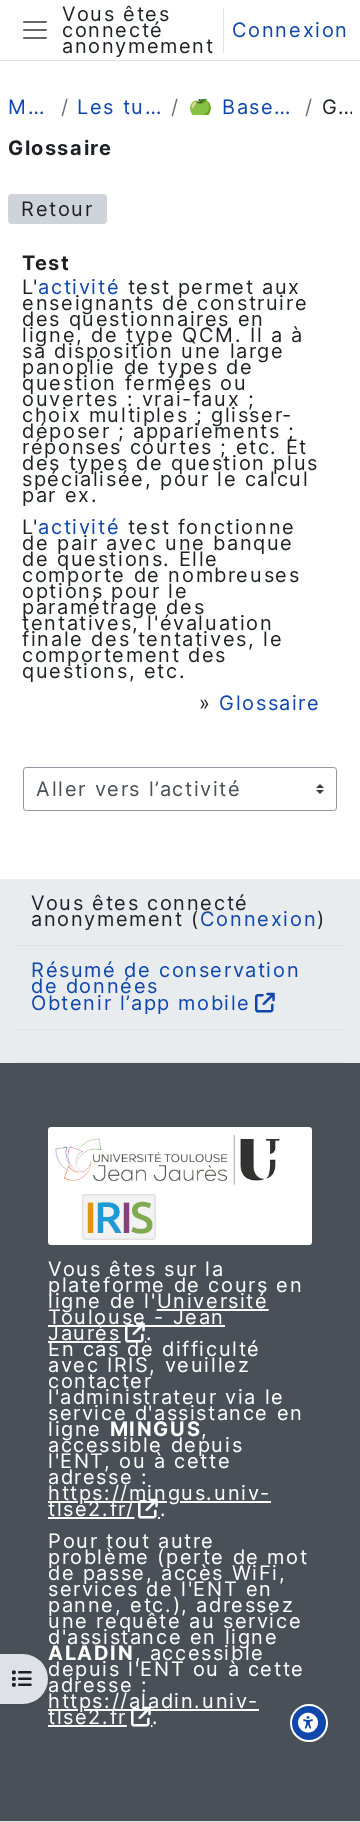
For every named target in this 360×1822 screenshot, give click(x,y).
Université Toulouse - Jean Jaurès (158, 1317)
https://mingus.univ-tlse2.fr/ (159, 1501)
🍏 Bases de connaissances (242, 107)
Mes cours (30, 107)
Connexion (290, 30)
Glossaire (269, 703)
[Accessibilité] (309, 1723)
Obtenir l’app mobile (141, 1003)
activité (79, 287)
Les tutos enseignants (120, 107)
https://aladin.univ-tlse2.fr (153, 1709)
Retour (57, 209)
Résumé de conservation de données (165, 978)
